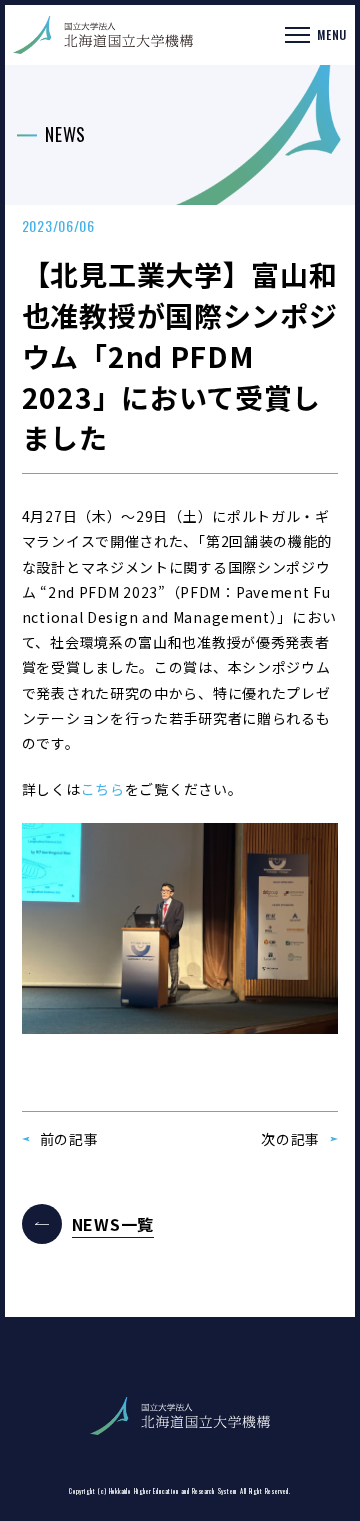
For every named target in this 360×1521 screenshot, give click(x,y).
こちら (103, 789)
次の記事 (290, 1139)
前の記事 (69, 1139)
